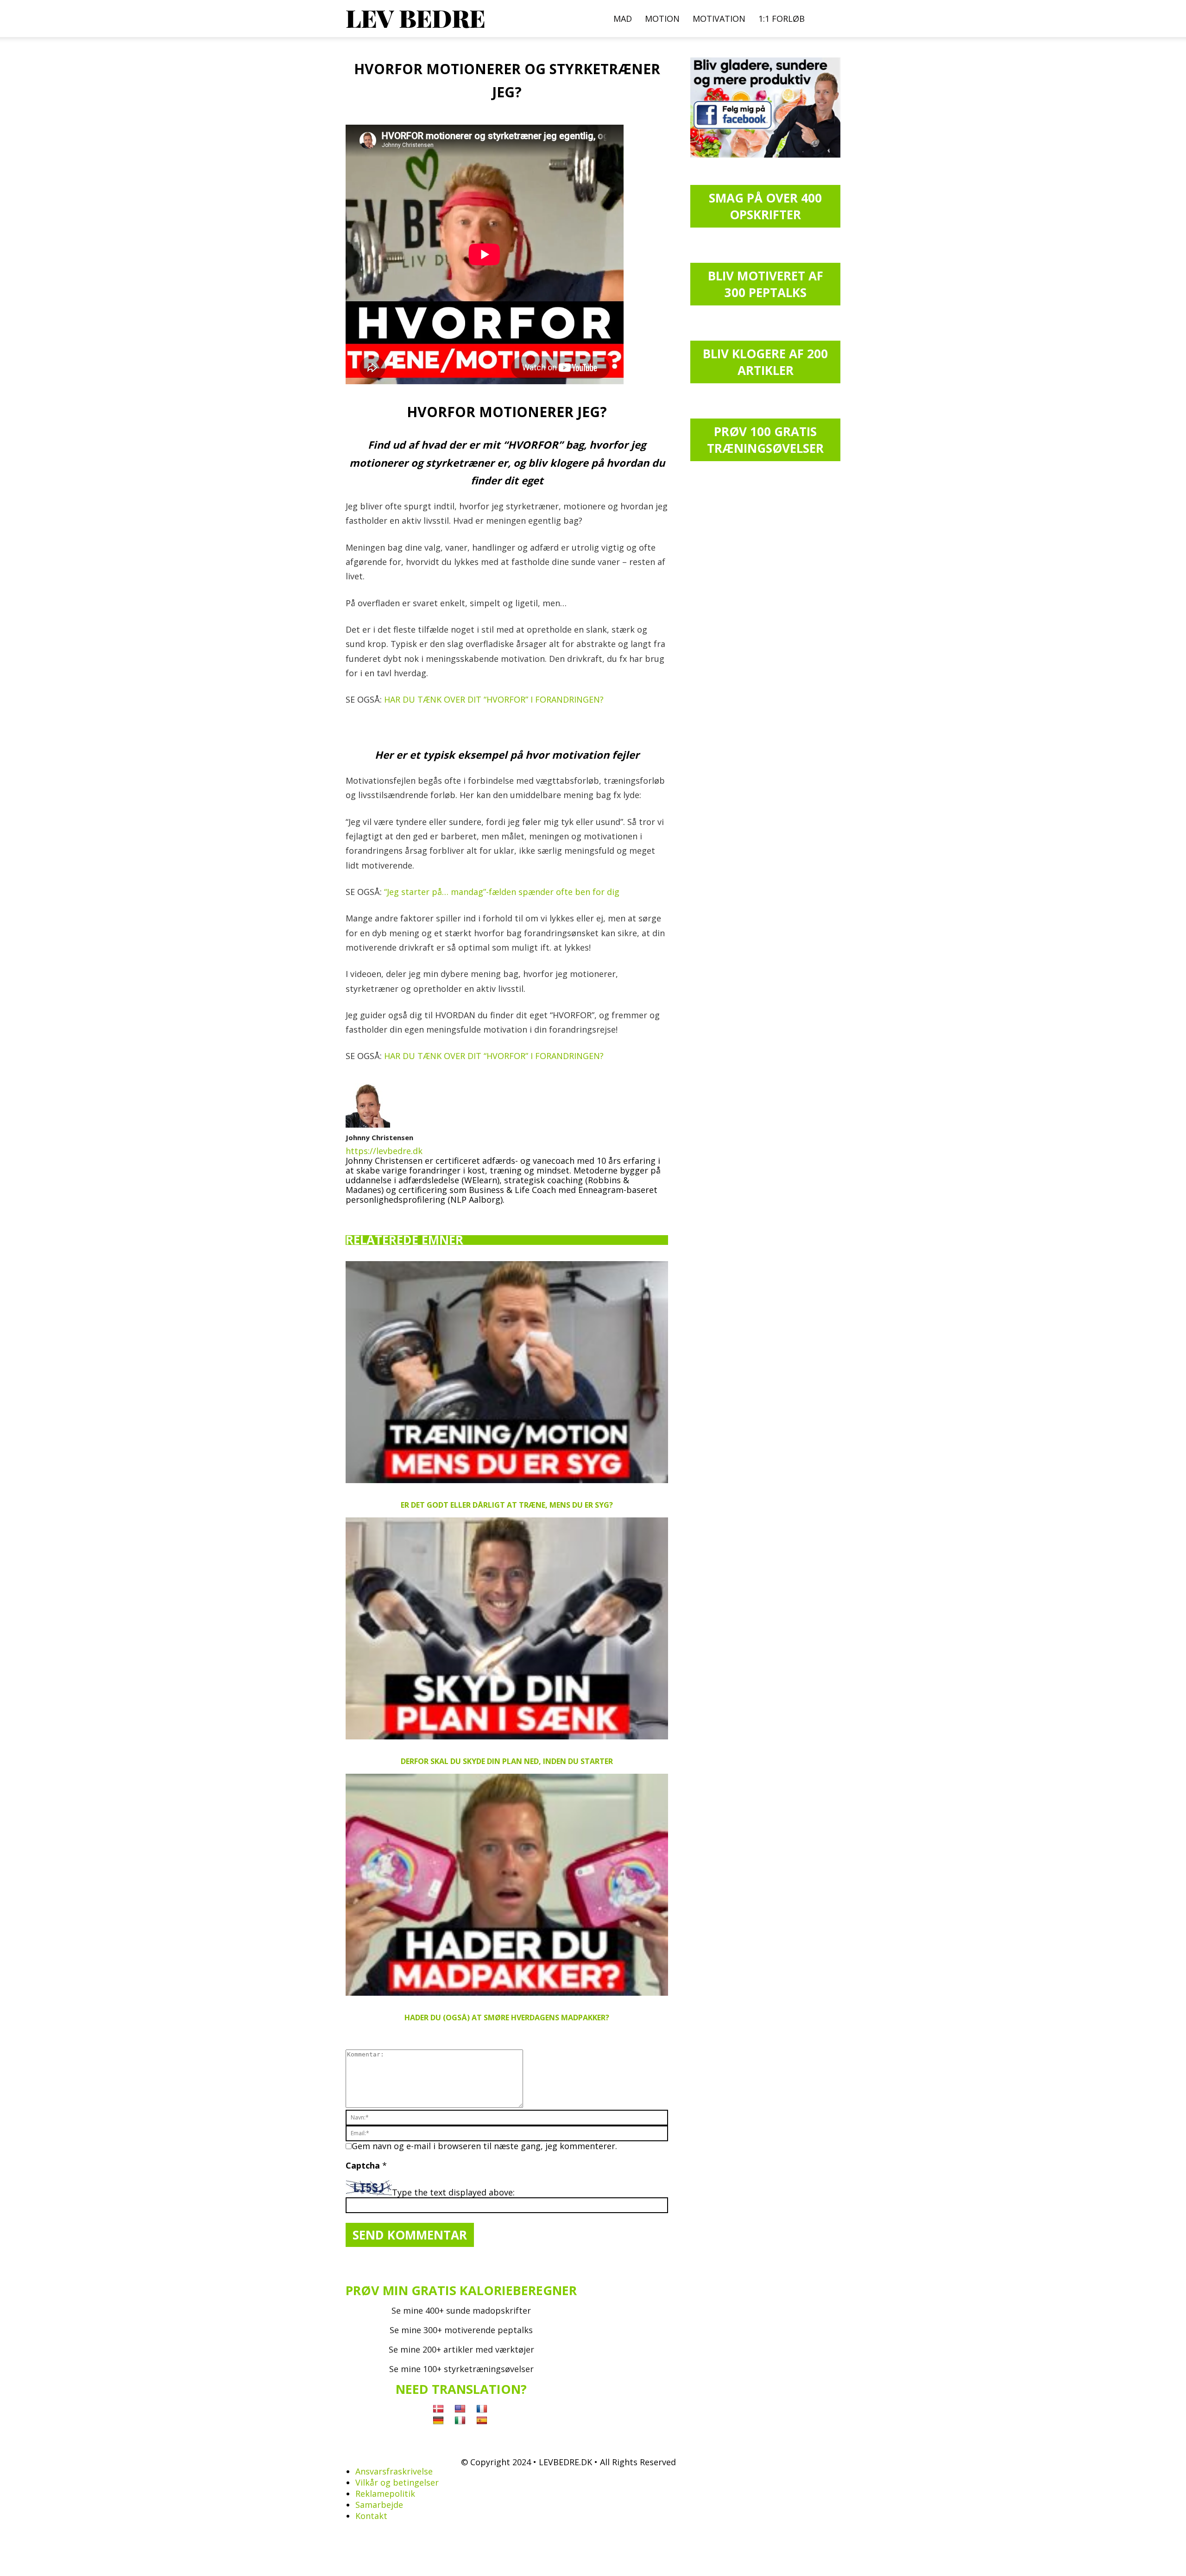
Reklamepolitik (385, 2494)
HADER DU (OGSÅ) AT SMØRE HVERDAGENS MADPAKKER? (507, 2018)
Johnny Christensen (379, 1137)
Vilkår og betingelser (397, 2482)
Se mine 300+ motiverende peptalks (461, 2330)
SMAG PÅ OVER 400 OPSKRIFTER (765, 206)
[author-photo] (368, 1124)
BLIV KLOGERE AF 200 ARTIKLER (765, 362)
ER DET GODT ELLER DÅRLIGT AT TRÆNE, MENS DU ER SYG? (507, 1505)
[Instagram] (369, 1213)
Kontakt (371, 2516)
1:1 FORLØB (782, 19)
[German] (438, 2421)
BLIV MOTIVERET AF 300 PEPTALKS (766, 284)
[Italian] (460, 2421)
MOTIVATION (719, 19)
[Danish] (438, 2409)
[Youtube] (417, 1214)
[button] (829, 19)
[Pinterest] (385, 1214)
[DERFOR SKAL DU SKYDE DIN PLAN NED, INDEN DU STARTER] (507, 1628)
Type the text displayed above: (453, 2192)
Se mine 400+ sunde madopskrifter (461, 2310)
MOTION (662, 19)
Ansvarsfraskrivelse (394, 2471)
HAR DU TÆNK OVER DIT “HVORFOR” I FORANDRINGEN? (494, 699)
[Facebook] (353, 1214)
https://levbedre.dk (384, 1151)
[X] (401, 1211)
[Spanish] (482, 2421)
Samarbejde (379, 2505)
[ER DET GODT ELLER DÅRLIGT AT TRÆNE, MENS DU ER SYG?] (507, 1372)
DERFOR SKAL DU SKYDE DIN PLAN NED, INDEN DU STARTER (507, 1761)
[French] (482, 2409)
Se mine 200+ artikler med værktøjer (461, 2349)
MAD (623, 19)
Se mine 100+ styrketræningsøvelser (461, 2369)
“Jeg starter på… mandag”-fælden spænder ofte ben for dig (502, 892)
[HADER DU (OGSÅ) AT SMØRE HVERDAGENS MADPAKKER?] (507, 1885)
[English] (460, 2409)
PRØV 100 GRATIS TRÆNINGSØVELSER (765, 440)
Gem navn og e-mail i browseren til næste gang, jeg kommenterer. (484, 2146)
